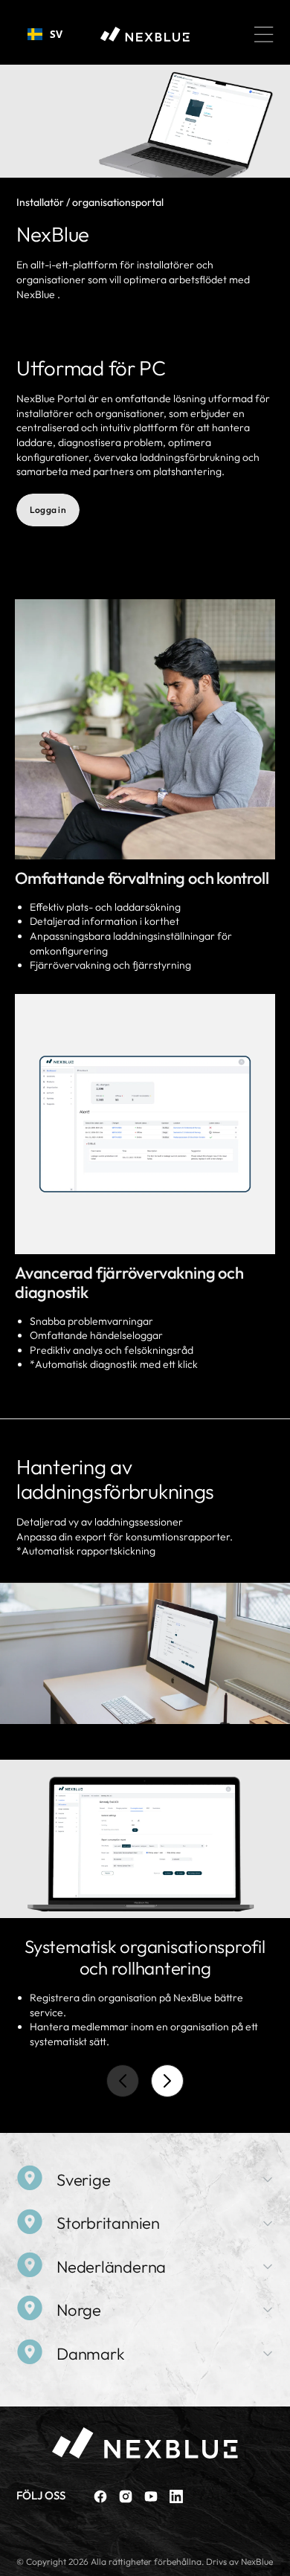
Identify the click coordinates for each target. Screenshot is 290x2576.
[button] (264, 34)
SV (56, 34)
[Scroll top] (272, 2558)
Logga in (48, 510)
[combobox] (45, 34)
